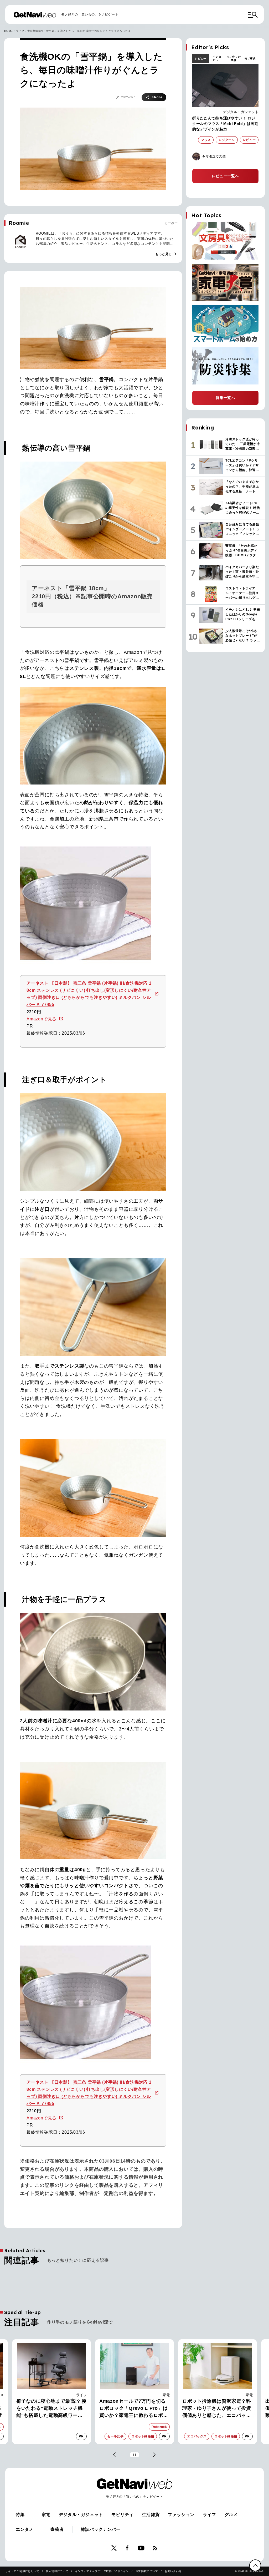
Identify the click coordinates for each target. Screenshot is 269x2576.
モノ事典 (250, 59)
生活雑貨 (151, 2515)
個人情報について (57, 2571)
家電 (83, 2395)
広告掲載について (147, 2571)
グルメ (231, 2515)
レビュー (201, 59)
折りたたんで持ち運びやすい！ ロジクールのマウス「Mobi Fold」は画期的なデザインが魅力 (225, 124)
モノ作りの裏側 (234, 58)
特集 (20, 2515)
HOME (9, 31)
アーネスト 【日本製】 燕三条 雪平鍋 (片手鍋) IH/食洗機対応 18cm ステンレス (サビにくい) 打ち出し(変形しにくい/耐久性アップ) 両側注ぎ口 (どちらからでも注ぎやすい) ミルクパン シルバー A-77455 (89, 994)
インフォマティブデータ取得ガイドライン (102, 2571)
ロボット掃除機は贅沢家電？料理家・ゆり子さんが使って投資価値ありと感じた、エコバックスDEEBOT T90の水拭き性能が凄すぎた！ (134, 2409)
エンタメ (25, 2529)
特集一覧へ (225, 398)
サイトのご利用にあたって (22, 2571)
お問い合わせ (173, 2571)
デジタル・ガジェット (241, 112)
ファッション (242, 2395)
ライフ (20, 31)
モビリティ (122, 2515)
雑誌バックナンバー (101, 2529)
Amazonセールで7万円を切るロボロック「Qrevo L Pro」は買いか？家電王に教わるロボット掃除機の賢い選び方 (51, 2409)
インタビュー (217, 58)
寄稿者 (57, 2529)
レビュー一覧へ (225, 176)
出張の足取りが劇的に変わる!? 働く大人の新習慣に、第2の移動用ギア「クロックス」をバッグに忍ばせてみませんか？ (217, 2409)
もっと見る (166, 254)
